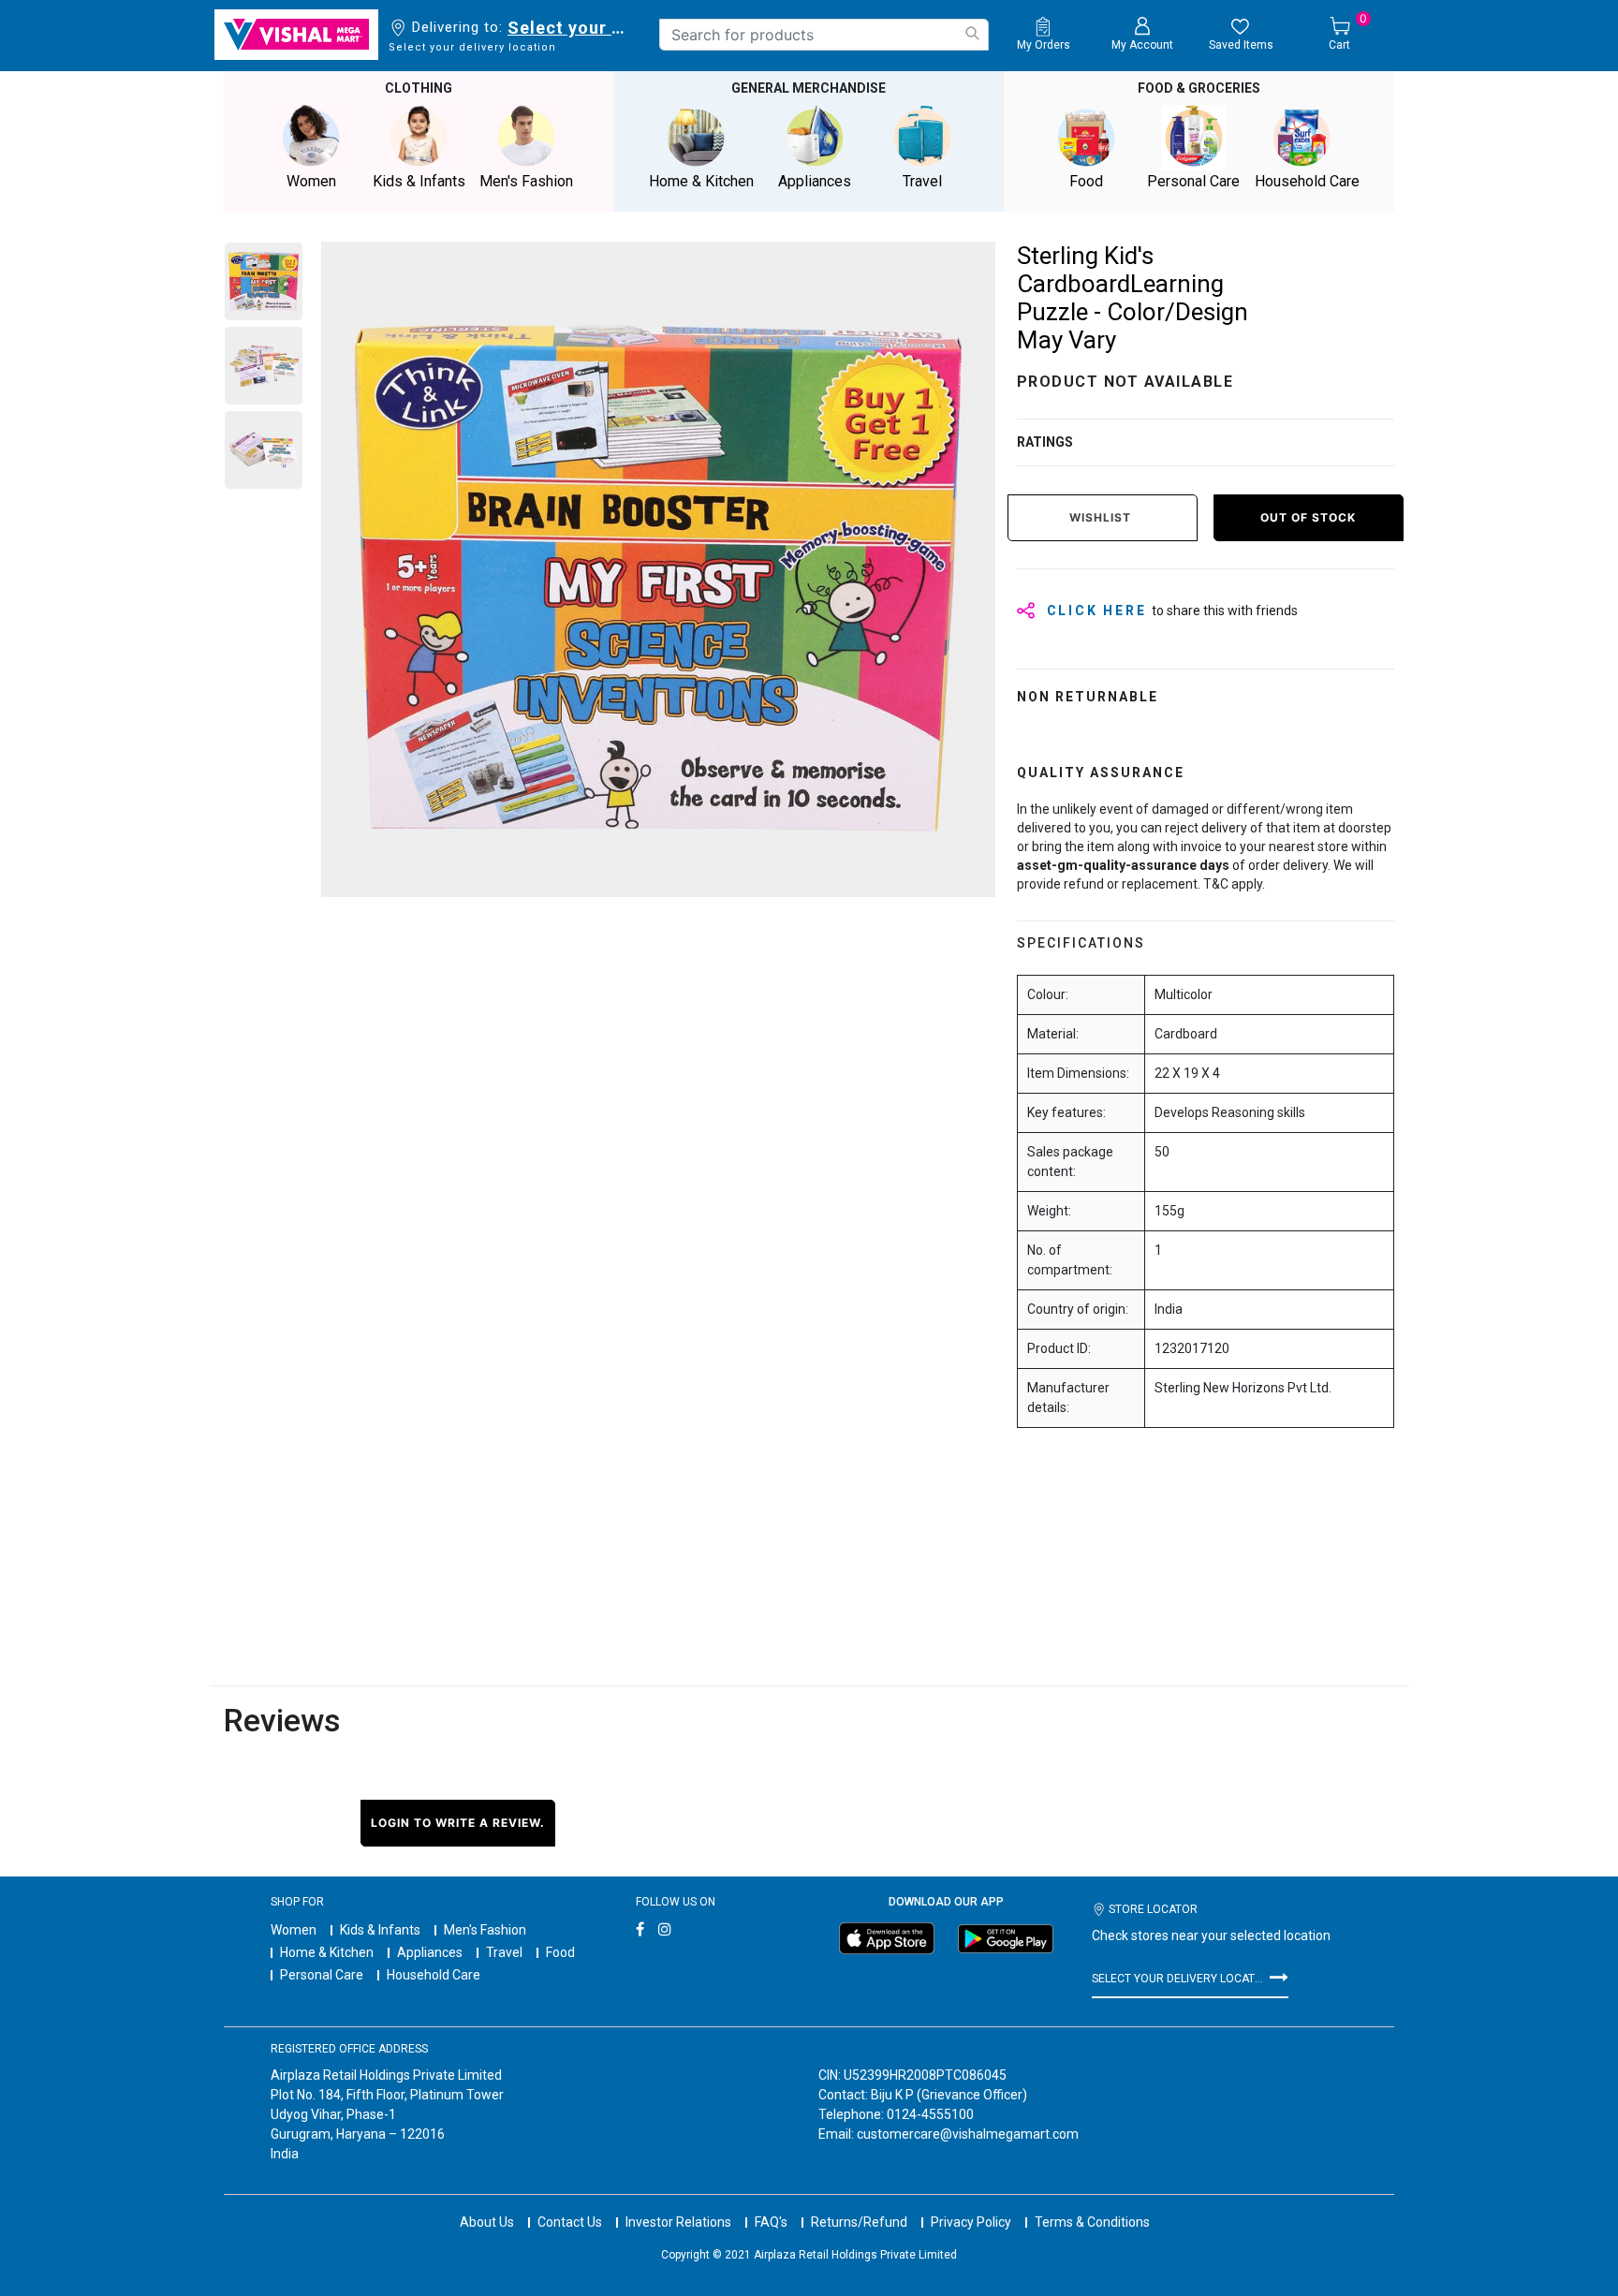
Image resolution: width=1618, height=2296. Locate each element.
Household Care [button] (1307, 181)
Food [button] (1086, 181)
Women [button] (311, 181)
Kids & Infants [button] (419, 181)
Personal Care (322, 1975)
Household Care (434, 1975)
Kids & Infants (380, 1930)
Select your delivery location (570, 28)
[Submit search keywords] (972, 33)
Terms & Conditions (1092, 2222)
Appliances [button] (815, 181)
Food (560, 1952)
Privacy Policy (971, 2222)
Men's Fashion (485, 1930)
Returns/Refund (859, 2222)
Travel (504, 1952)
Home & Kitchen (327, 1952)
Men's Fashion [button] (526, 181)
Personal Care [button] (1193, 181)
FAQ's (771, 2222)
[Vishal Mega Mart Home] (296, 35)
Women (294, 1930)
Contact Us (570, 2222)
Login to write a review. (458, 1823)
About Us (487, 2222)
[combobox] (824, 35)
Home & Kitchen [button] (701, 181)
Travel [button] (922, 181)
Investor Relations (678, 2222)
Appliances (430, 1952)
